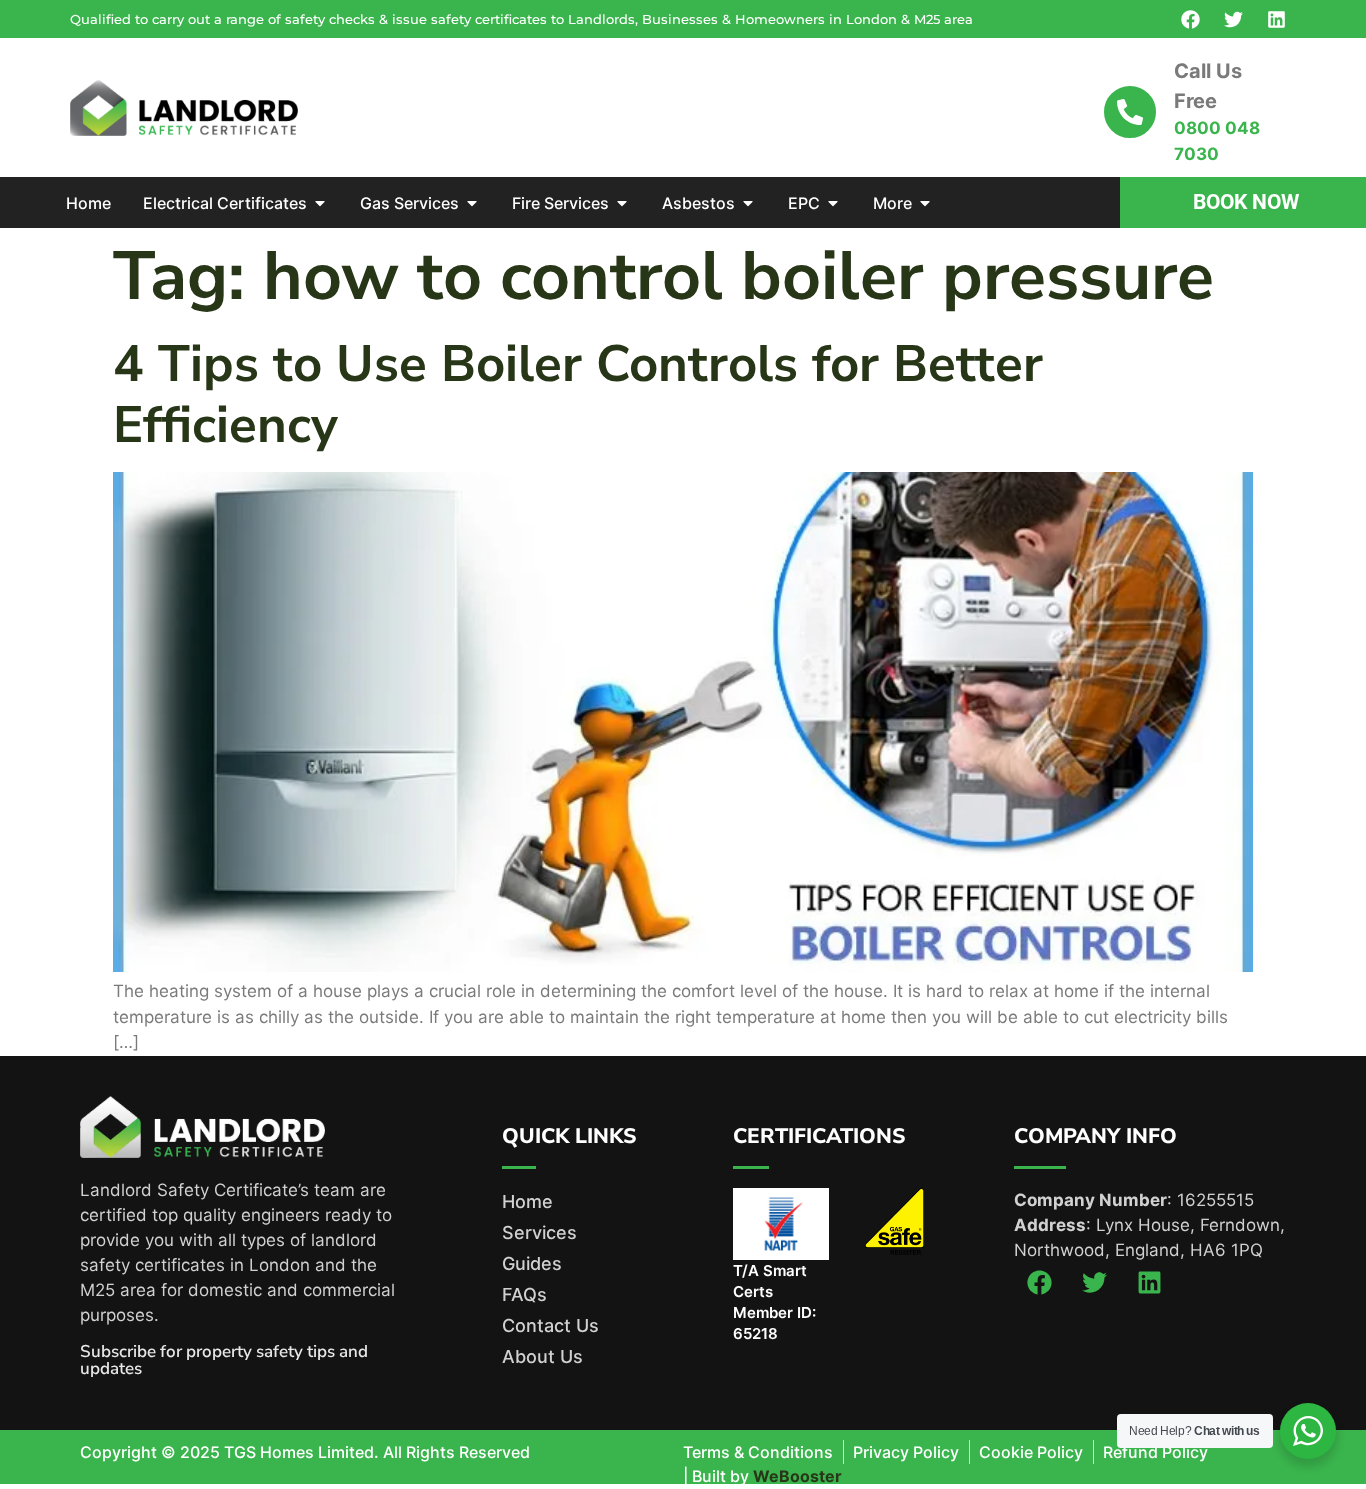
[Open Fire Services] (622, 203)
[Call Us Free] (1130, 112)
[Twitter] (1233, 19)
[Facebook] (1190, 19)
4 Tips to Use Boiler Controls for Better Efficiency (578, 394)
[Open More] (925, 203)
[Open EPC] (833, 203)
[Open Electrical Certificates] (320, 203)
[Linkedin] (1276, 19)
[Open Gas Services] (472, 203)
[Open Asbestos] (748, 203)
